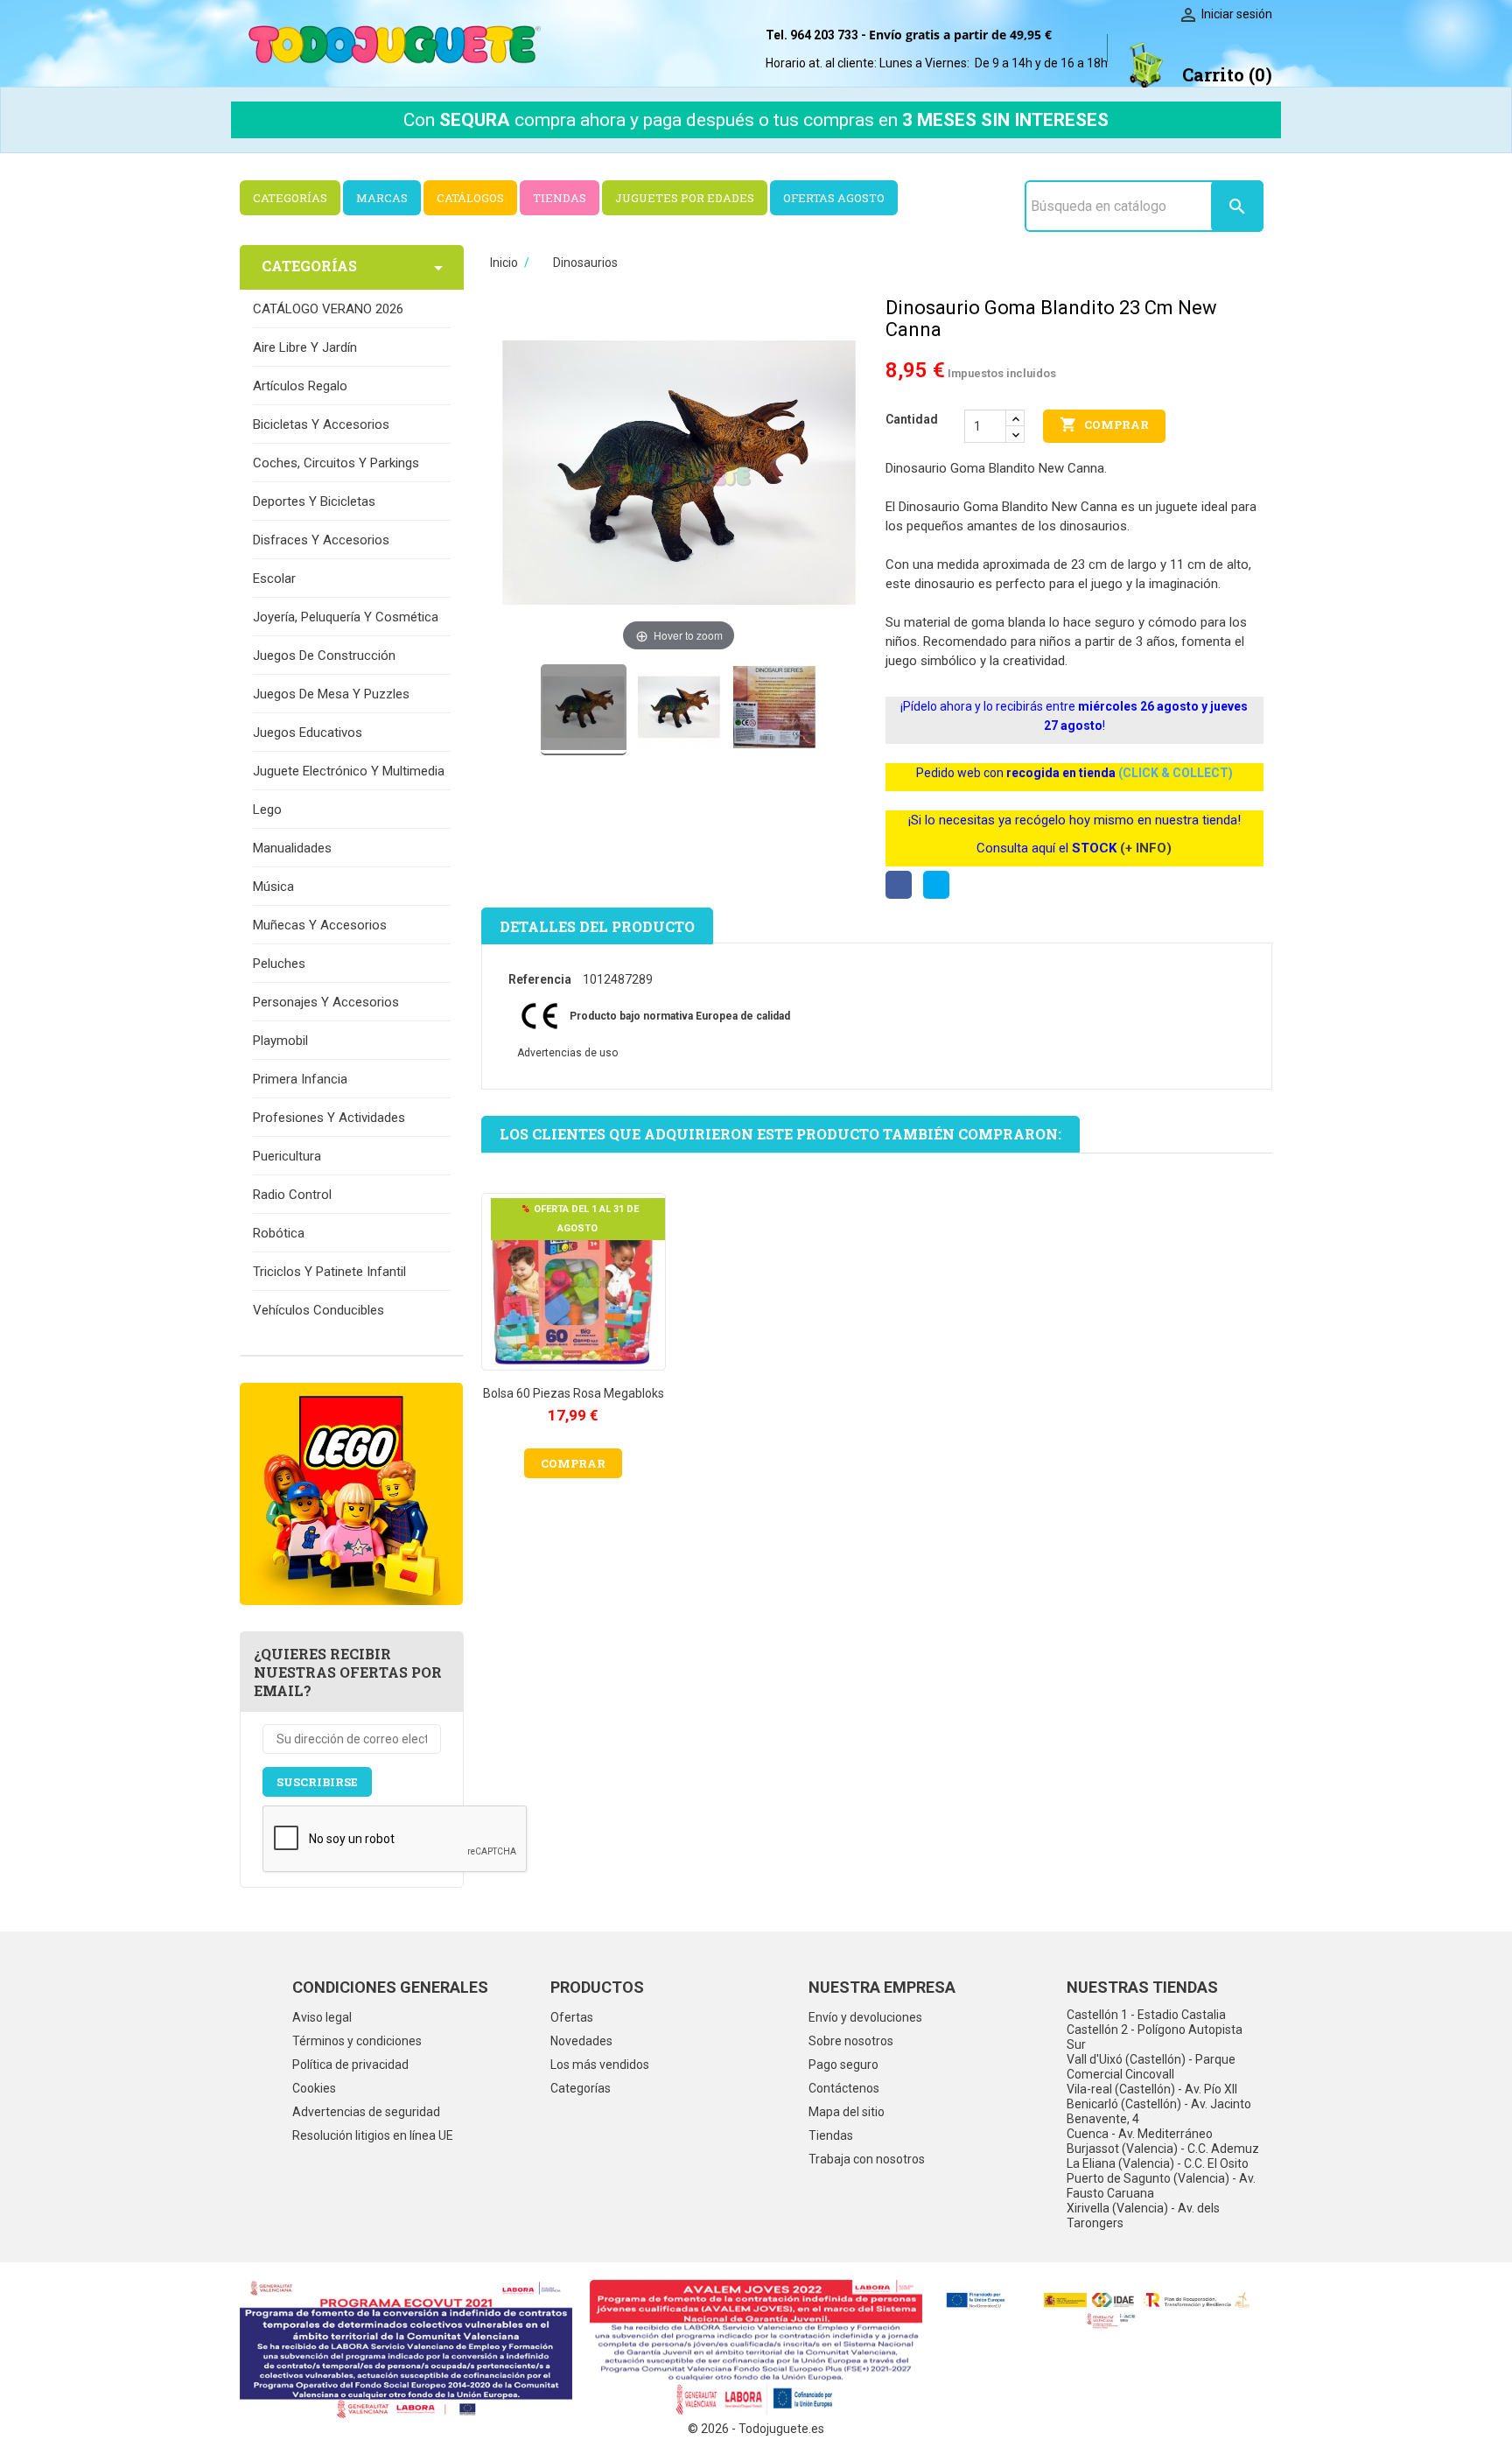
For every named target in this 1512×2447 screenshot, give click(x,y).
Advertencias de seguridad (366, 2112)
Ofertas (572, 2017)
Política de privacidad (350, 2065)
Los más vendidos (600, 2065)
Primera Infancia (300, 1079)
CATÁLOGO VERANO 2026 (328, 309)
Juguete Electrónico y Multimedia (349, 771)
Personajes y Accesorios (326, 1002)
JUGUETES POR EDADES (685, 198)
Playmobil (280, 1041)
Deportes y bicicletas (314, 501)
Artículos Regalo (300, 386)
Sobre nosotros (851, 2041)
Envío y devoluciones (865, 2017)
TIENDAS (560, 198)
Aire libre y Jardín (305, 347)
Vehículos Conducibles (318, 1310)
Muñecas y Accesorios (320, 925)
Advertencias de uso (567, 1053)
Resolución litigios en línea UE (373, 2135)
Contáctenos (844, 2088)
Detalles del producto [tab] (597, 926)
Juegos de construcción (324, 656)
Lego (267, 810)
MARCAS (382, 198)
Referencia (540, 979)
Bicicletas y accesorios (321, 424)
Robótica (279, 1233)
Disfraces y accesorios (321, 540)
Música (273, 887)
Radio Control (292, 1195)
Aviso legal (322, 2017)
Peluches (279, 964)
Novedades (581, 2041)
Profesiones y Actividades (329, 1118)
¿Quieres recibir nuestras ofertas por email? (348, 1672)
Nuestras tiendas (1142, 1987)
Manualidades (292, 848)
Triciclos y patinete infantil (329, 1272)
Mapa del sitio (847, 2112)
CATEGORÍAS (290, 198)
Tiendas (831, 2135)
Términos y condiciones (357, 2041)
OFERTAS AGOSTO (834, 198)
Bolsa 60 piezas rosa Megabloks (574, 1393)
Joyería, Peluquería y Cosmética (346, 617)
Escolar (274, 578)
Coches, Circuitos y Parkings (336, 463)
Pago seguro (843, 2065)
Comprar (1104, 424)
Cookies (314, 2088)
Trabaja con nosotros (867, 2159)
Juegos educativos (308, 733)
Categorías (581, 2088)
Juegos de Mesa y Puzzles (331, 694)
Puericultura (287, 1156)
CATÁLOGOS (470, 198)
